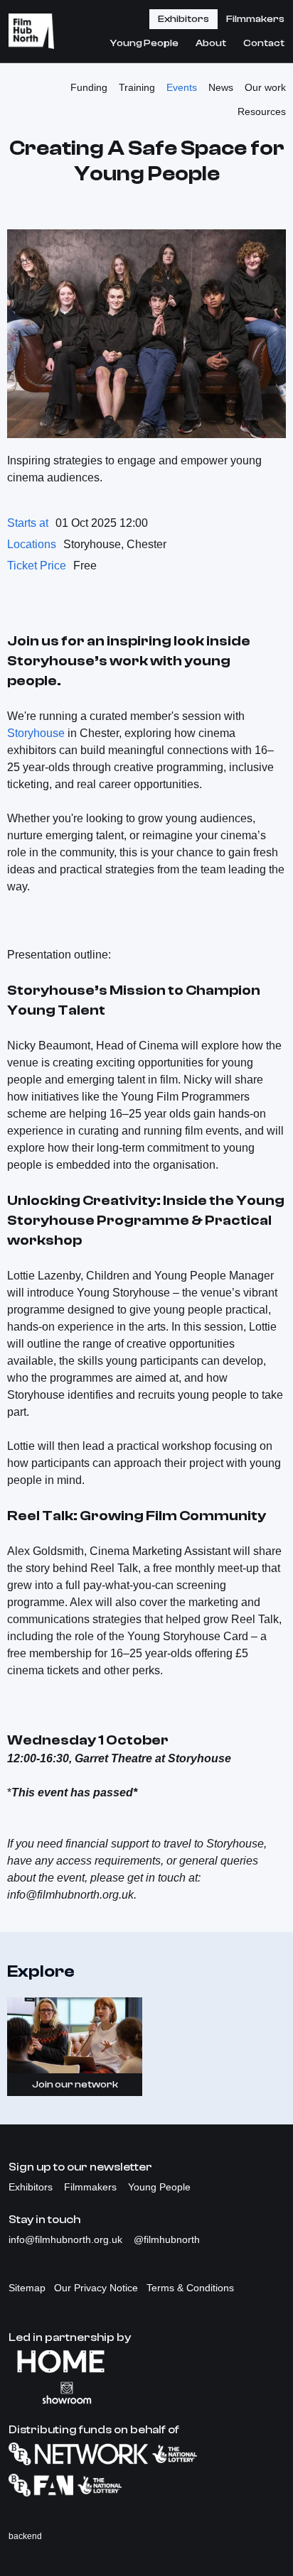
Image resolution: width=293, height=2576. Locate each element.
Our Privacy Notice (96, 2288)
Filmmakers (255, 19)
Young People (144, 43)
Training (137, 87)
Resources (262, 111)
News (221, 87)
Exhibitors (183, 19)
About (211, 43)
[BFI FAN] (146, 2485)
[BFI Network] (146, 2454)
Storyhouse (36, 733)
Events (182, 87)
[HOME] (146, 2362)
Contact (264, 43)
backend (25, 2536)
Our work (265, 87)
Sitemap (27, 2288)
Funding (89, 87)
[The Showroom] (146, 2393)
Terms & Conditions (190, 2288)
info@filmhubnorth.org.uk (67, 2239)
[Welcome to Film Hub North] (31, 31)
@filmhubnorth (167, 2239)
